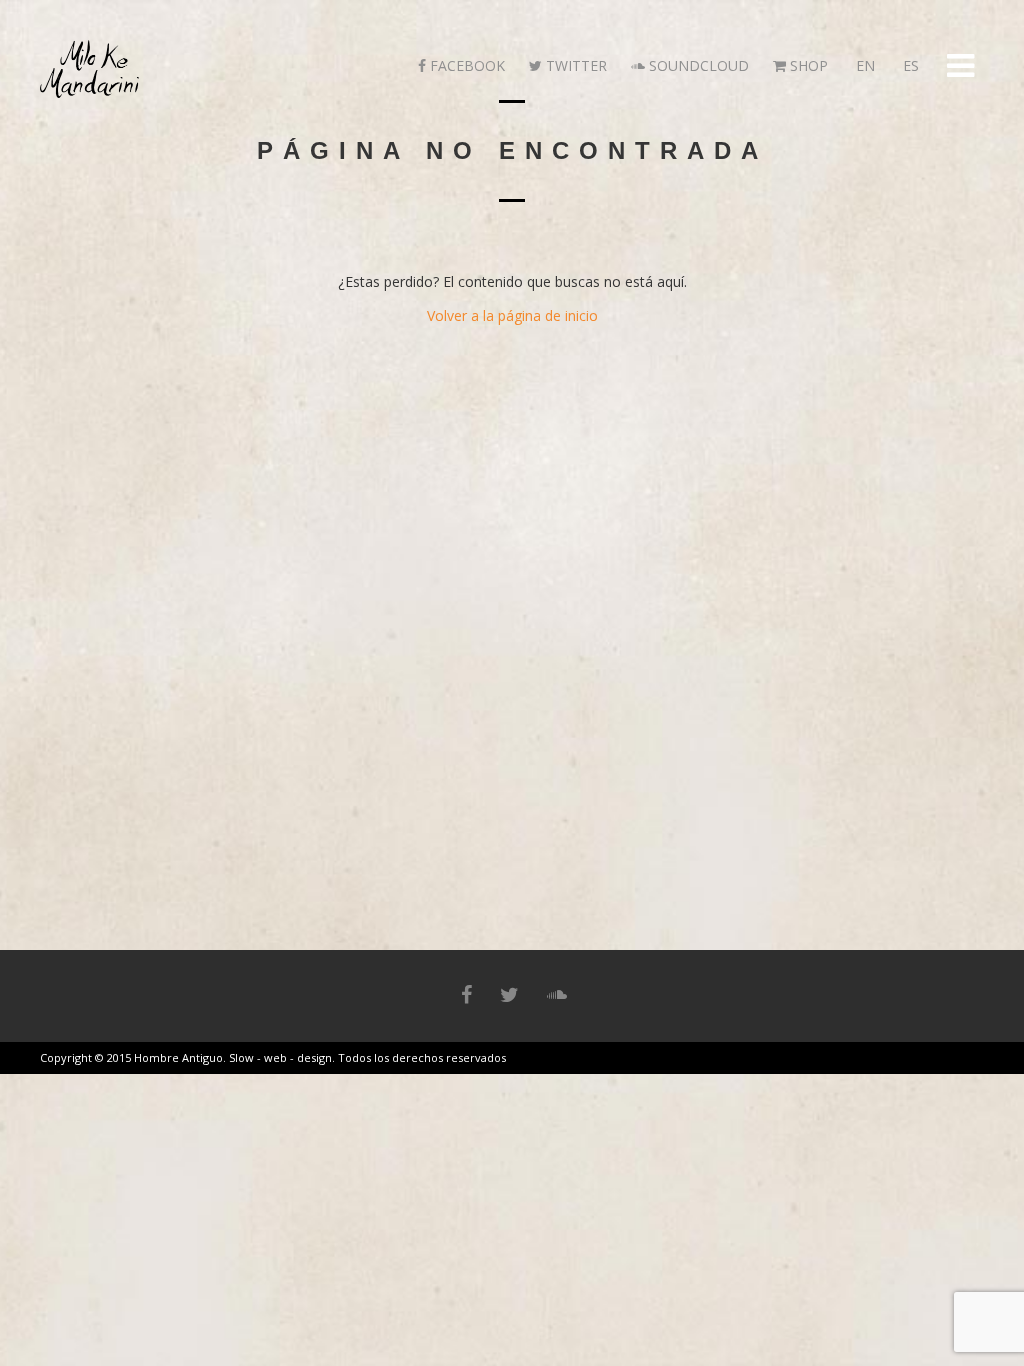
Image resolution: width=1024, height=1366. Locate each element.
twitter (574, 65)
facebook (465, 65)
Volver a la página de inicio (512, 315)
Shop (807, 65)
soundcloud (697, 65)
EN (863, 65)
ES (909, 65)
